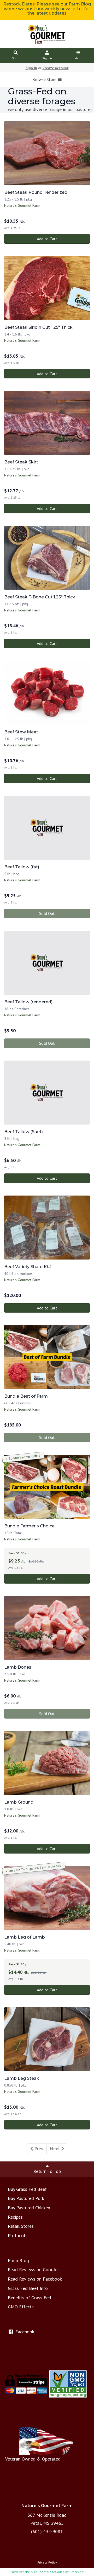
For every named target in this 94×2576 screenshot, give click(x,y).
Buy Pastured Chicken (29, 2208)
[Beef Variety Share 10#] (47, 1228)
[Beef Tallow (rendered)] (47, 963)
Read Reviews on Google (33, 2270)
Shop (16, 58)
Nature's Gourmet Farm (22, 205)
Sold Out (47, 913)
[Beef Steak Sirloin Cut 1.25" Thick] (47, 288)
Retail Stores (21, 2226)
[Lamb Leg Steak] (47, 2039)
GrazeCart (77, 2572)
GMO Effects (21, 2307)
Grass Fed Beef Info (28, 2288)
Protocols (18, 2235)
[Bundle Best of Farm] (47, 1357)
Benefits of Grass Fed (30, 2298)
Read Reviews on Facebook (35, 2279)
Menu (78, 58)
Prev (38, 2149)
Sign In (47, 58)
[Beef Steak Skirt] (47, 423)
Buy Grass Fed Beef (27, 2189)
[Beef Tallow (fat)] (47, 828)
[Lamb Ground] (47, 1763)
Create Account (56, 68)
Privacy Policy (47, 2562)
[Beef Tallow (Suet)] (47, 1093)
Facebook (24, 2332)
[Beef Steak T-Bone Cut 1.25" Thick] (47, 558)
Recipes (15, 2217)
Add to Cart (47, 239)
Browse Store (45, 79)
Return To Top (47, 2171)
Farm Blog (18, 2260)
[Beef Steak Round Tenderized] (47, 153)
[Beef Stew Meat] (47, 693)
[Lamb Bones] (47, 1628)
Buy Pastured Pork (26, 2198)
